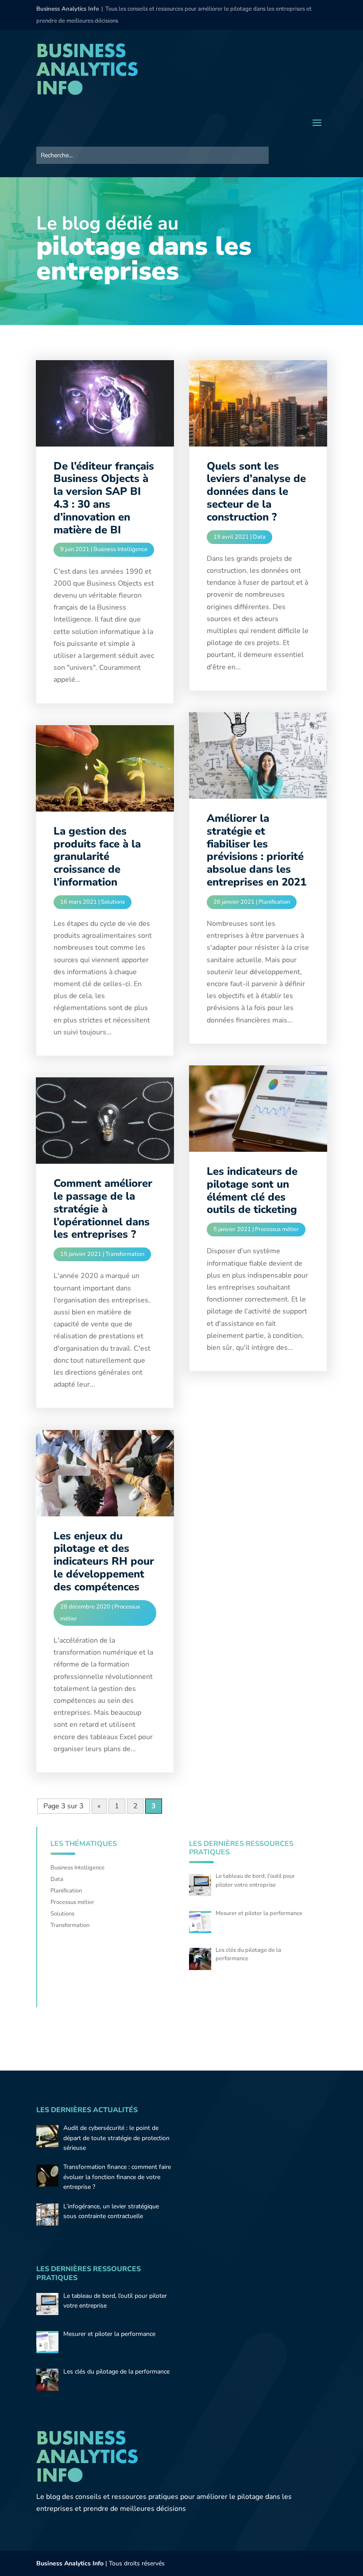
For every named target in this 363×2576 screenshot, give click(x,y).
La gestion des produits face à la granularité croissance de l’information (97, 857)
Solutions (113, 902)
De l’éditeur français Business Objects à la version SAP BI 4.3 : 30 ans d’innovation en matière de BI (104, 498)
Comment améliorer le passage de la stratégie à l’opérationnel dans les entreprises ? (103, 1209)
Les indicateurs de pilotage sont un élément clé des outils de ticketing (252, 1190)
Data (259, 537)
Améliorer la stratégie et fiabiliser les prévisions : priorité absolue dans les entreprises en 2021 (257, 850)
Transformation (125, 1254)
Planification (274, 902)
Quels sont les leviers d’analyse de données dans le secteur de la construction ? (256, 491)
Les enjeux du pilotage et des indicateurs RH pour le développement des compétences (104, 1561)
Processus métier (277, 1229)
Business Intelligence (120, 549)
